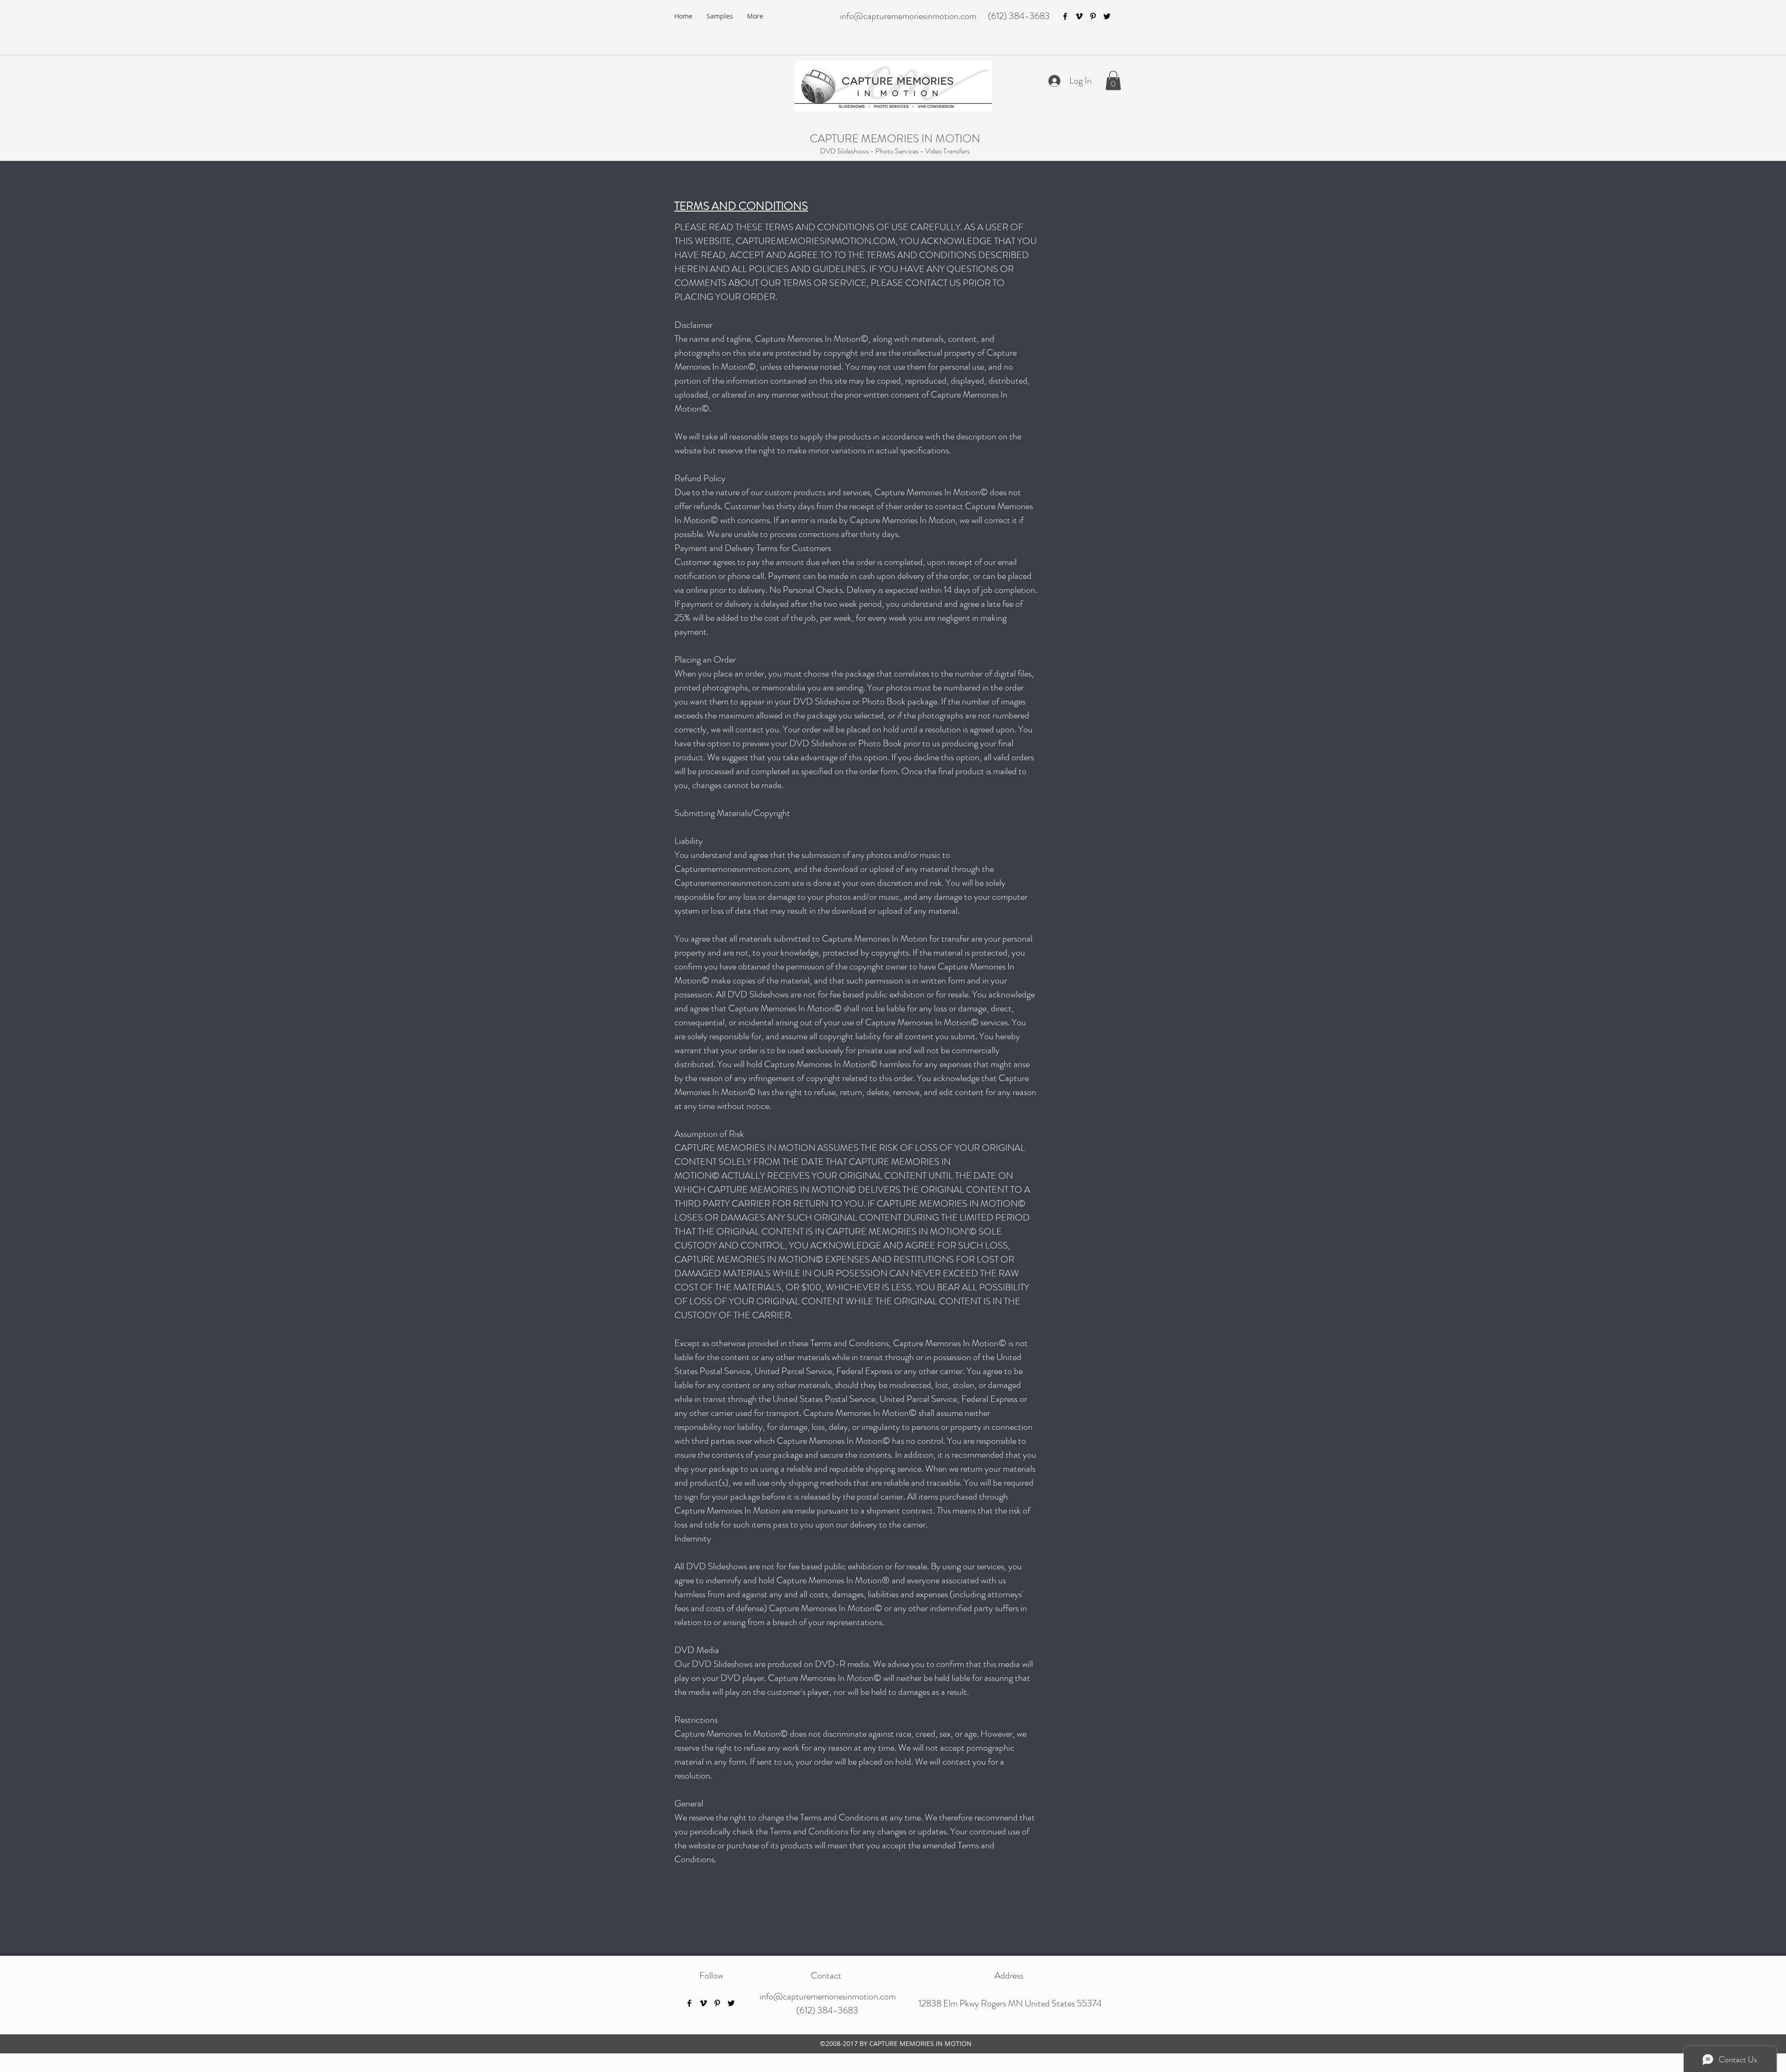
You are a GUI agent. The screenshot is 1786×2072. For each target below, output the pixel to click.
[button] (1113, 80)
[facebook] (1065, 16)
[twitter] (1107, 16)
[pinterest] (1093, 16)
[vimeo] (1079, 16)
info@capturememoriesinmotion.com (908, 16)
